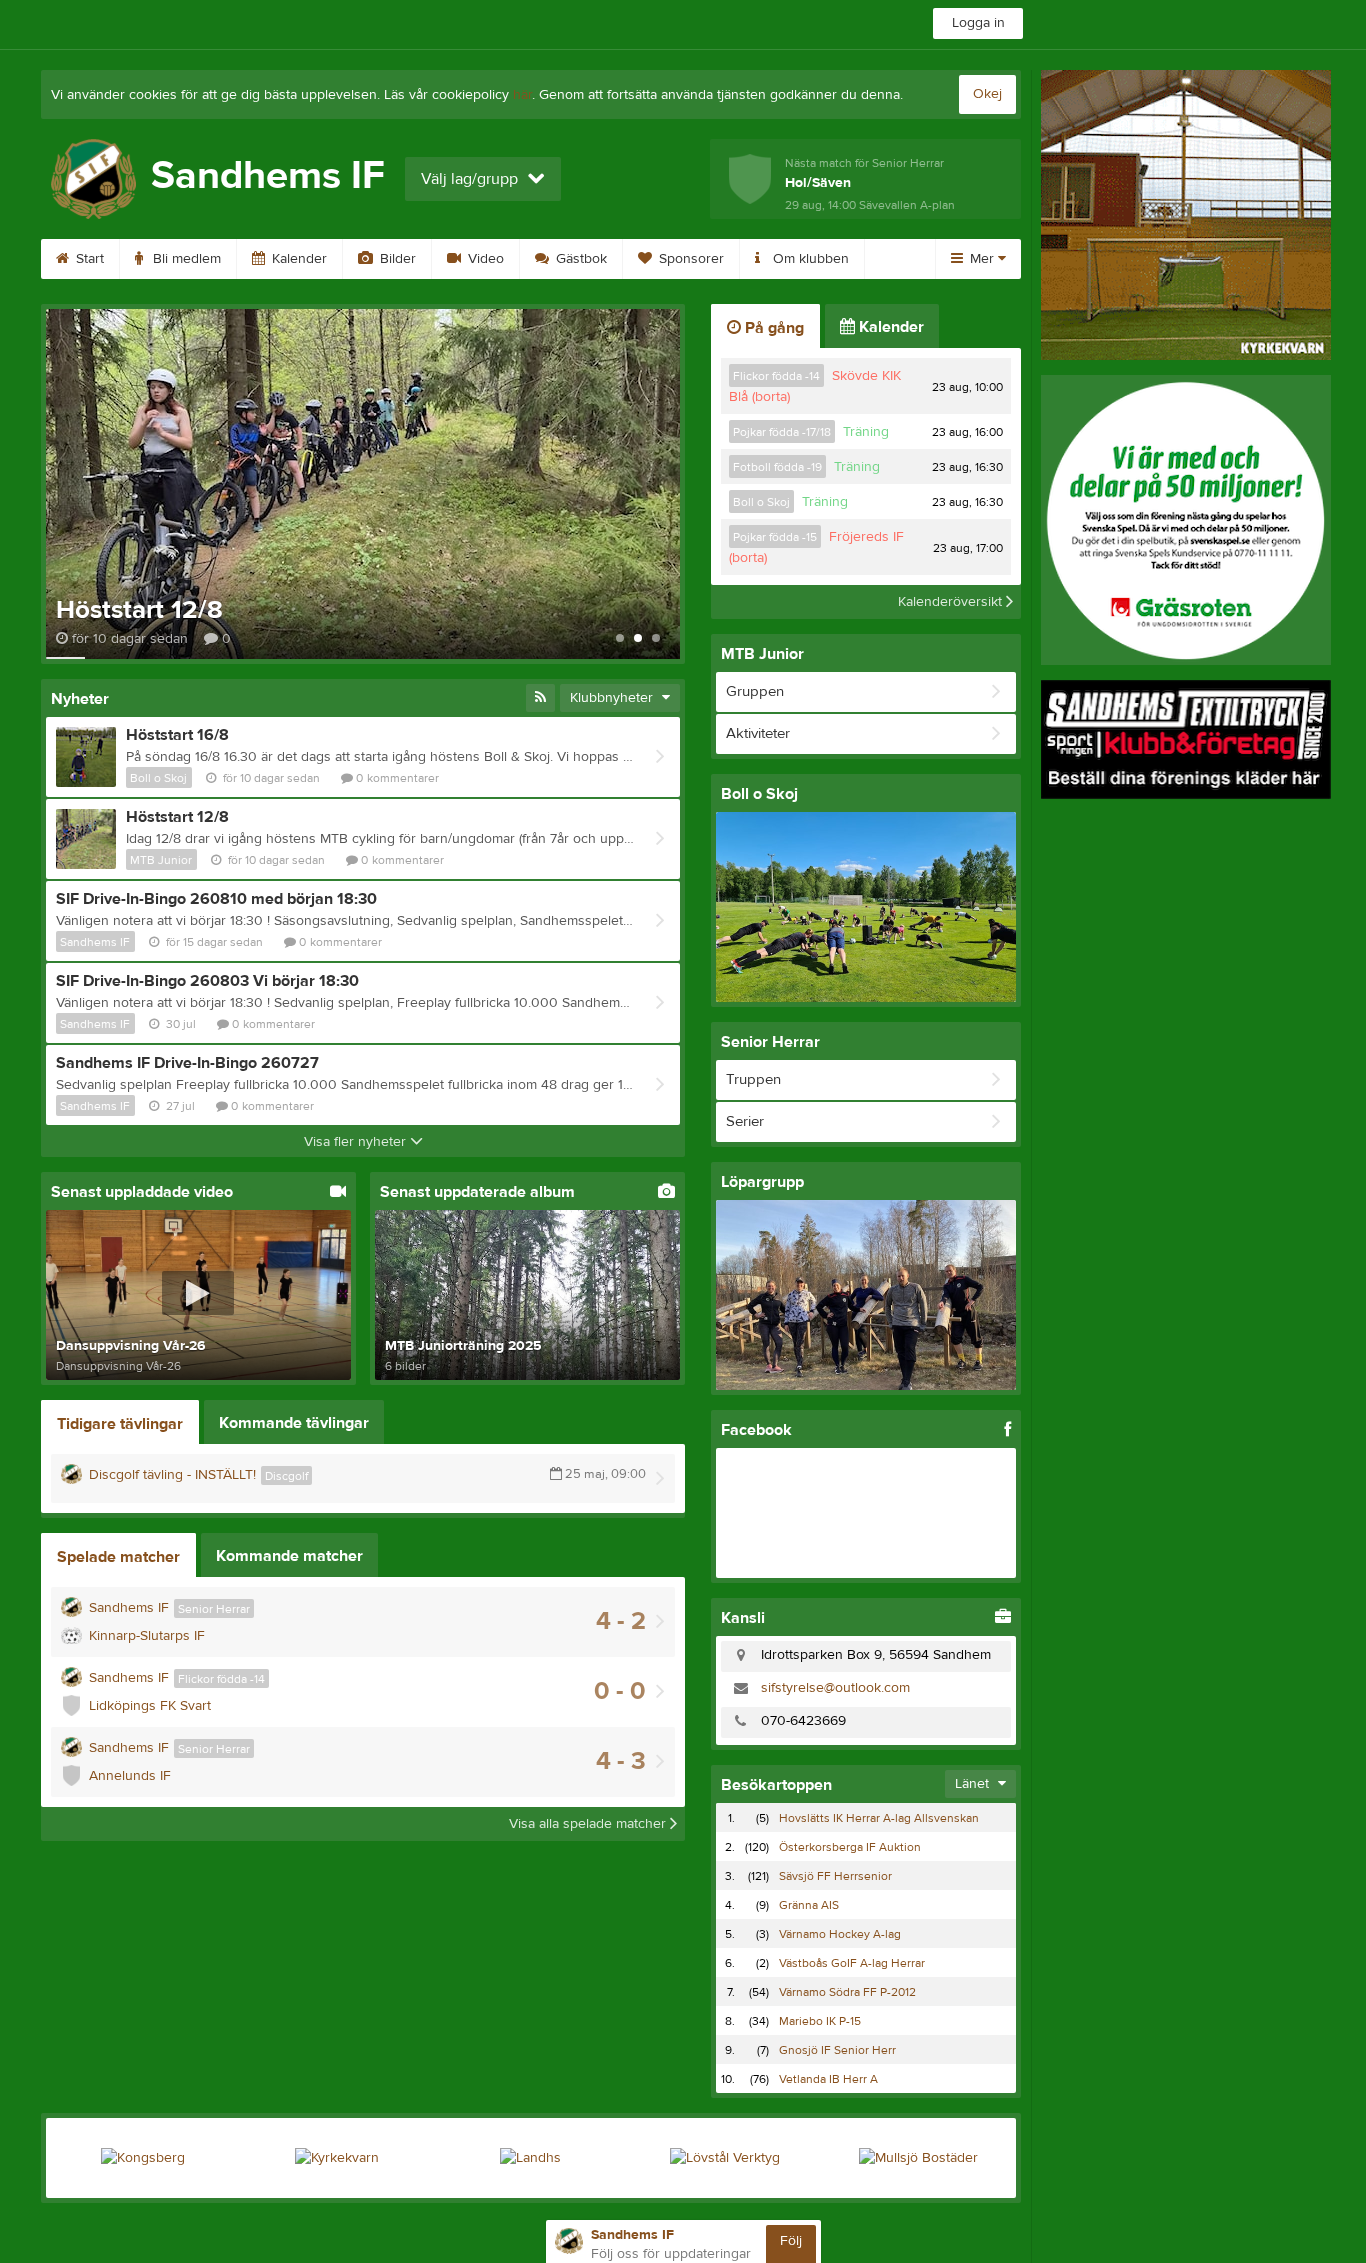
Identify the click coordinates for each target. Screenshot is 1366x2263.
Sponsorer (689, 259)
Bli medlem (185, 259)
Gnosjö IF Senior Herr (837, 2050)
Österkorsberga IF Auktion (850, 1847)
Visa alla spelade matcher (589, 1824)
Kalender (297, 259)
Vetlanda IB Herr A (828, 2079)
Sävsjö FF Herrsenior (835, 1876)
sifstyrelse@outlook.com (835, 1688)
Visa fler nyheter (357, 1142)
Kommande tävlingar (294, 1423)
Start (88, 259)
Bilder (396, 259)
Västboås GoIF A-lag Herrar (852, 1963)
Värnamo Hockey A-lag (840, 1934)
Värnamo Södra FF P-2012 (847, 1992)
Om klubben (809, 259)
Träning (866, 432)
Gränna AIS (809, 1905)
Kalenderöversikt (952, 602)
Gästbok (579, 259)
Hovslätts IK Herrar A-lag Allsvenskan (879, 1818)
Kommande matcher (289, 1556)
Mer (982, 259)
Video (484, 259)
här (522, 95)
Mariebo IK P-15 (820, 2021)
